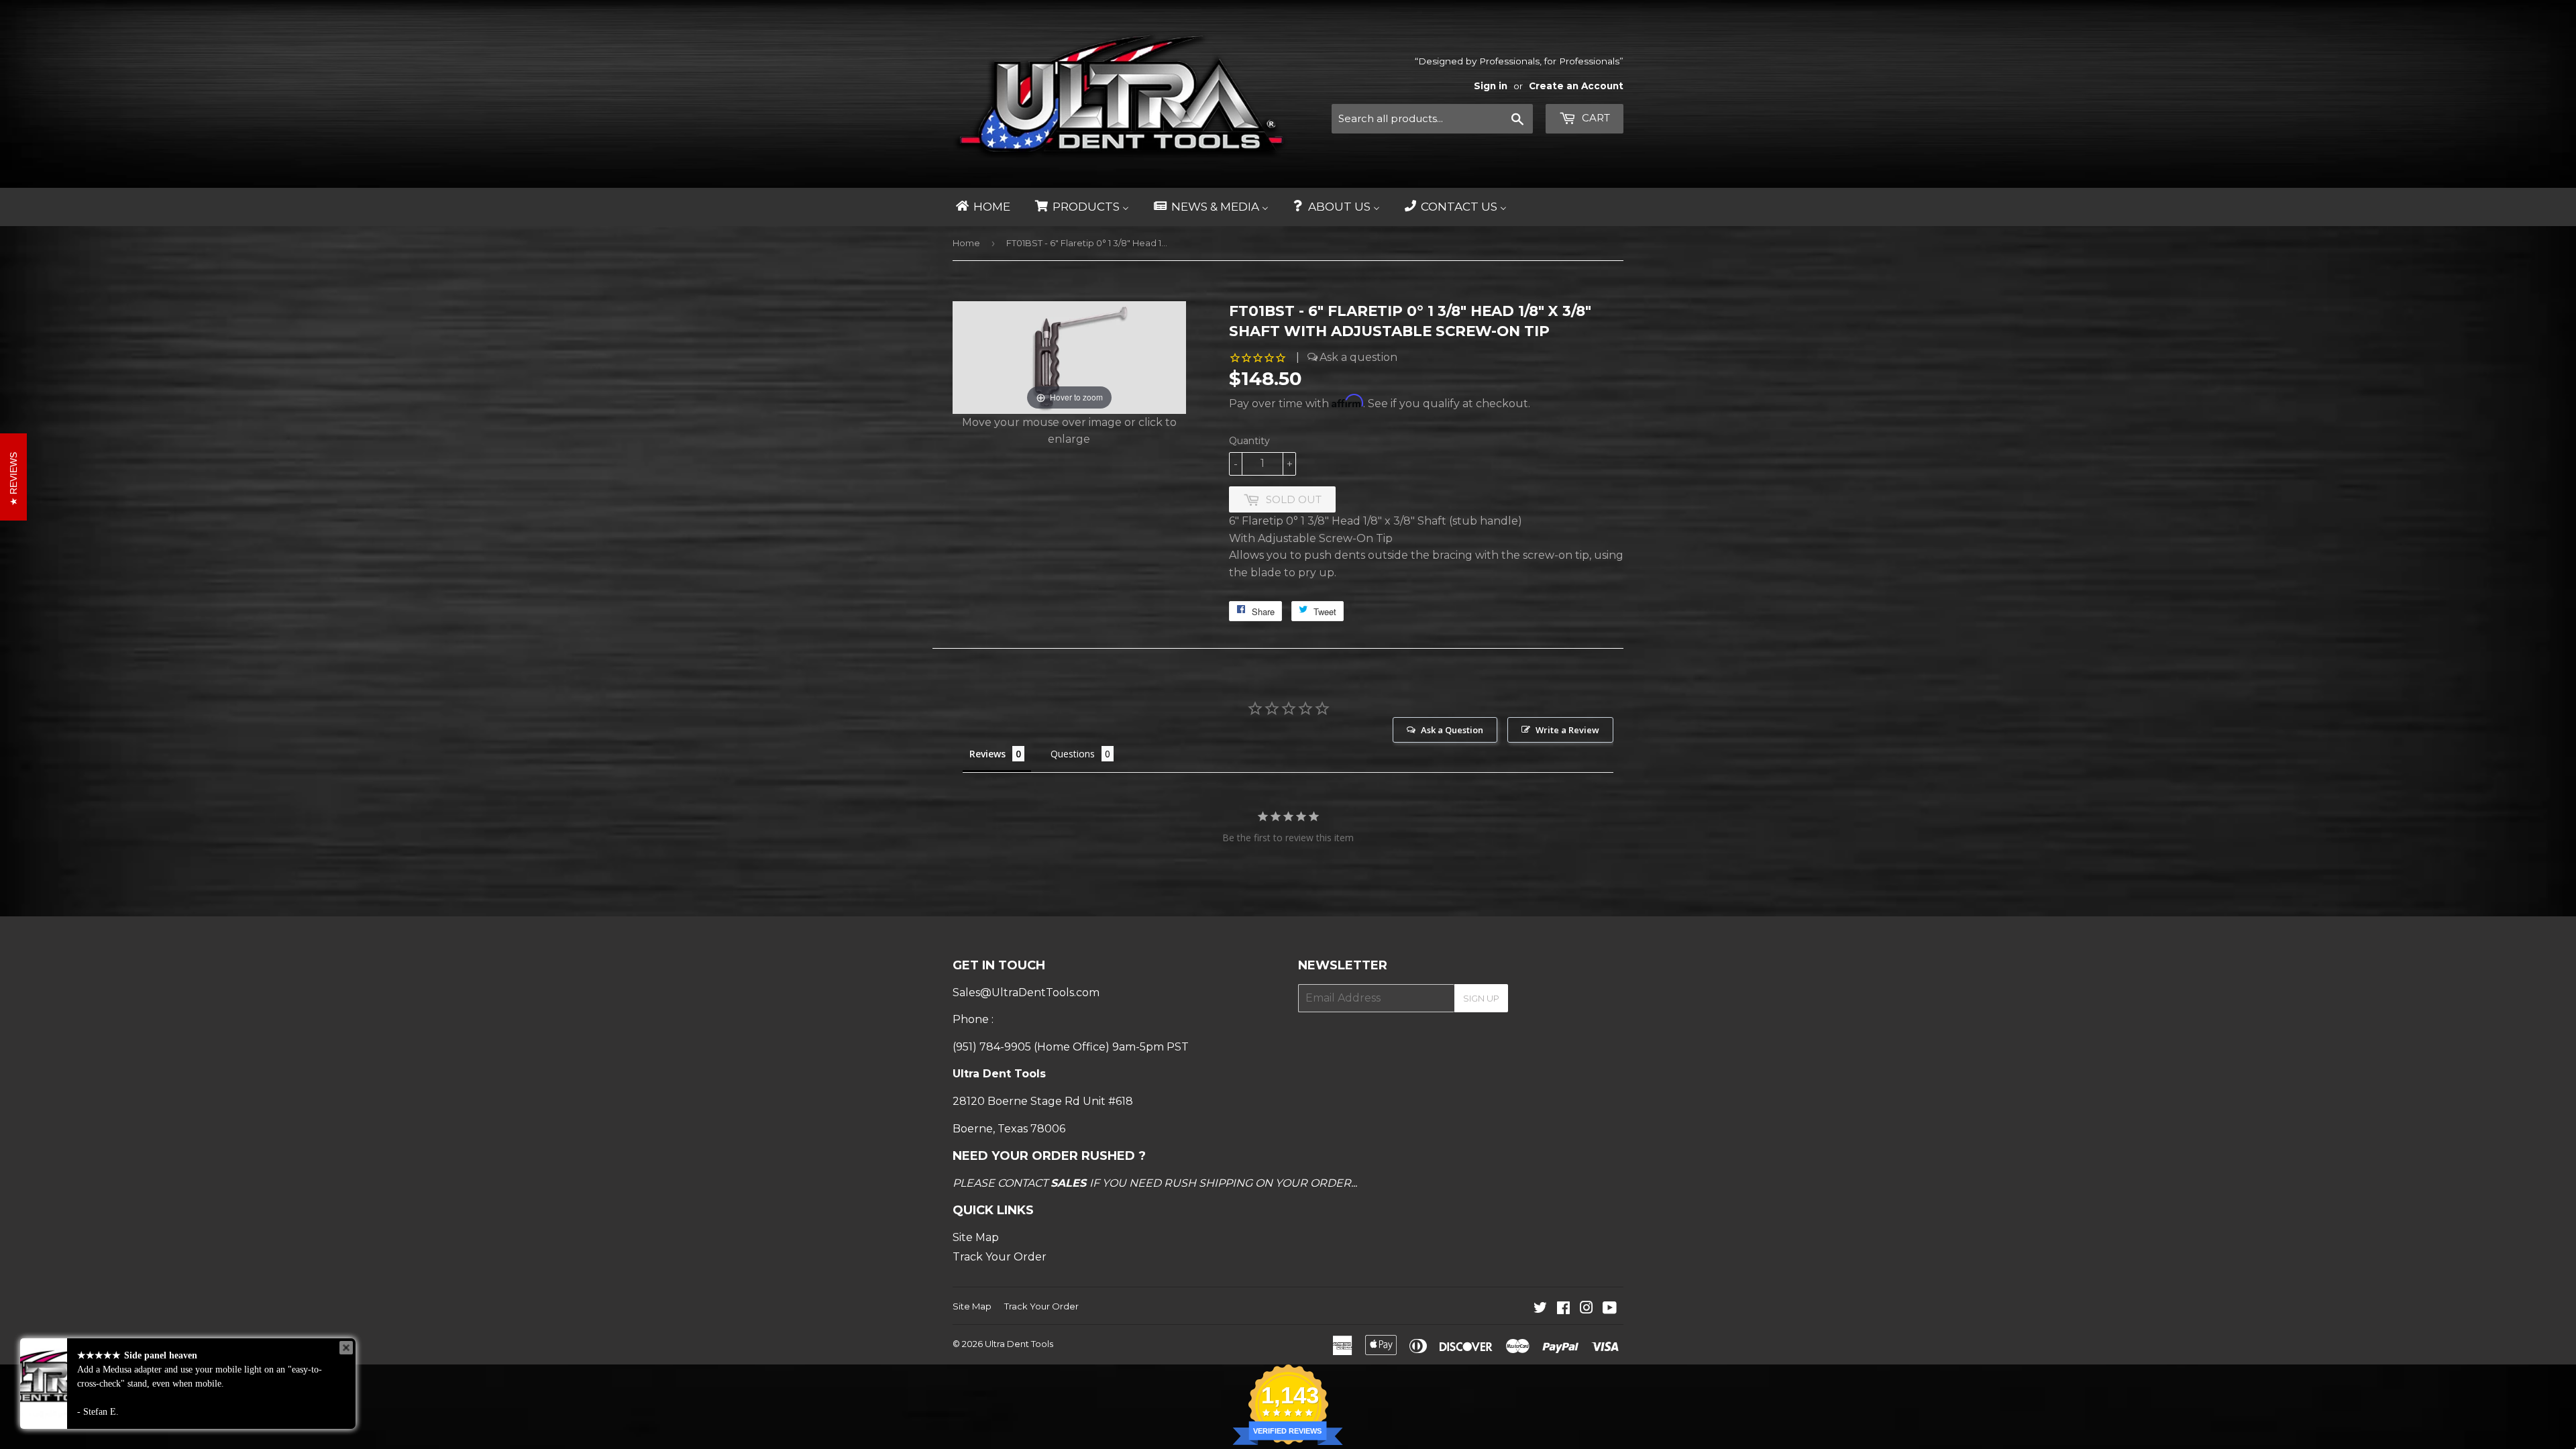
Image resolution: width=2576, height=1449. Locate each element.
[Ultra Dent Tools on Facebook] (1563, 1309)
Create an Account (1576, 86)
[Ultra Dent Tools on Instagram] (1587, 1309)
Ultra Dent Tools (1019, 1344)
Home (966, 243)
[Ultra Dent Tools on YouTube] (1610, 1309)
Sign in (1491, 86)
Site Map (976, 1237)
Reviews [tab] (987, 754)
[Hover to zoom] (1069, 357)
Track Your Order (1000, 1257)
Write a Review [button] (1567, 730)
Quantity (1249, 441)
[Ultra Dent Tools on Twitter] (1540, 1309)
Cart (1595, 118)
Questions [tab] (1073, 754)
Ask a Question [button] (1452, 730)
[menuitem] (982, 207)
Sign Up (1481, 998)
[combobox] (1432, 119)
